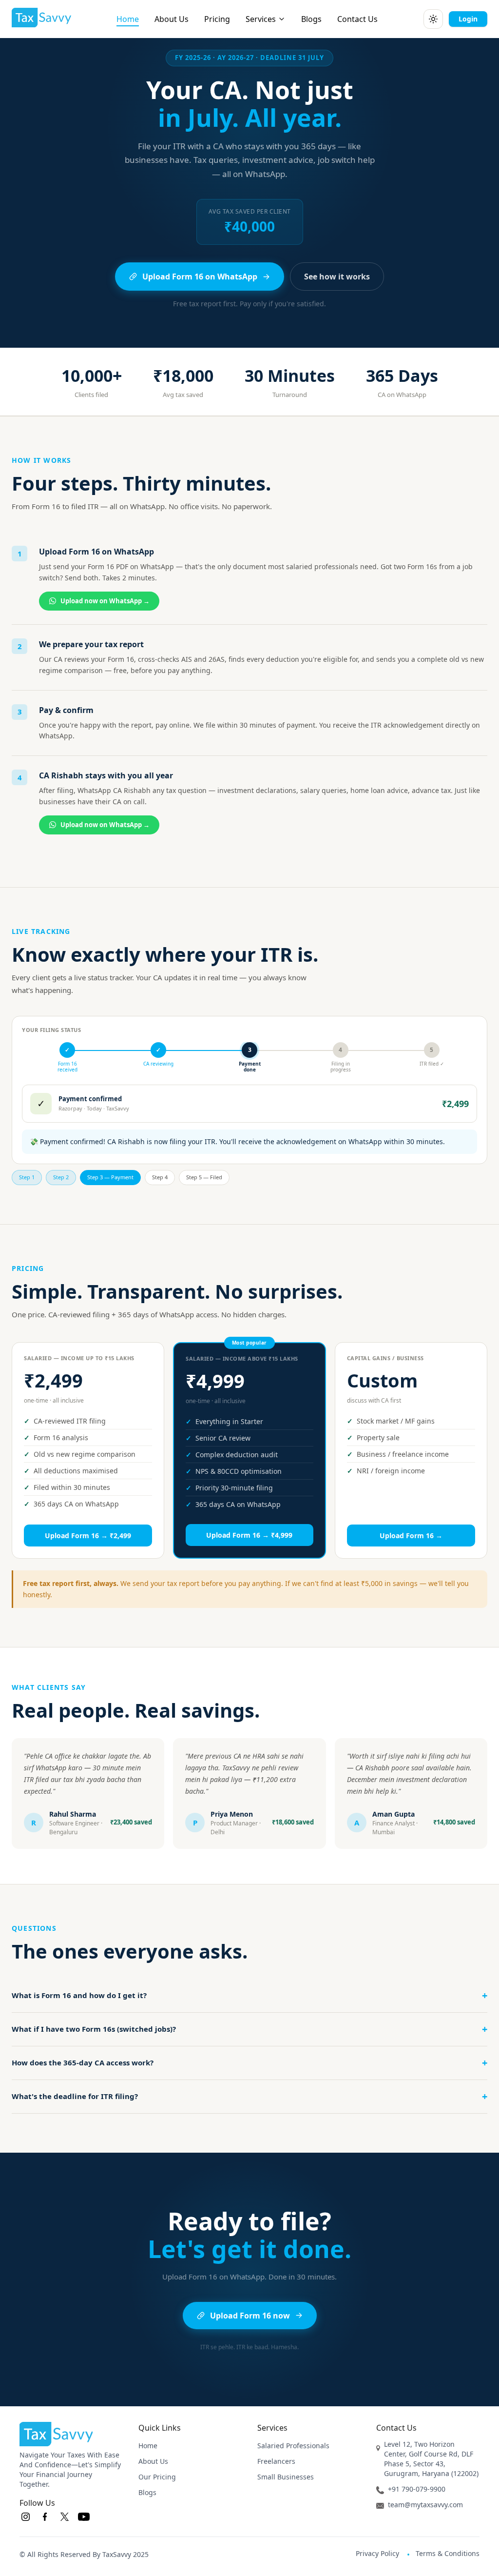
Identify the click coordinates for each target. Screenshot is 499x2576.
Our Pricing (157, 2477)
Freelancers (276, 2461)
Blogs (311, 19)
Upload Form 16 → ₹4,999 (249, 1535)
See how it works (337, 277)
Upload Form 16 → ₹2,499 (88, 1536)
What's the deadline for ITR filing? (249, 2096)
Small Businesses (286, 2477)
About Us (172, 19)
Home (128, 19)
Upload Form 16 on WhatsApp (200, 277)
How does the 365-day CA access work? (249, 2063)
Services (261, 19)
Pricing (217, 19)
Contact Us (357, 19)
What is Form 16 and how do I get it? (249, 1995)
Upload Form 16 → (411, 1536)
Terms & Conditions (448, 2553)
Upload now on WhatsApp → (105, 601)
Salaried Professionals (293, 2446)
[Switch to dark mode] (433, 19)
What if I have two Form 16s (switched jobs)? (249, 2029)
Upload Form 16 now (250, 2316)
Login (468, 19)
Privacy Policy (377, 2553)
